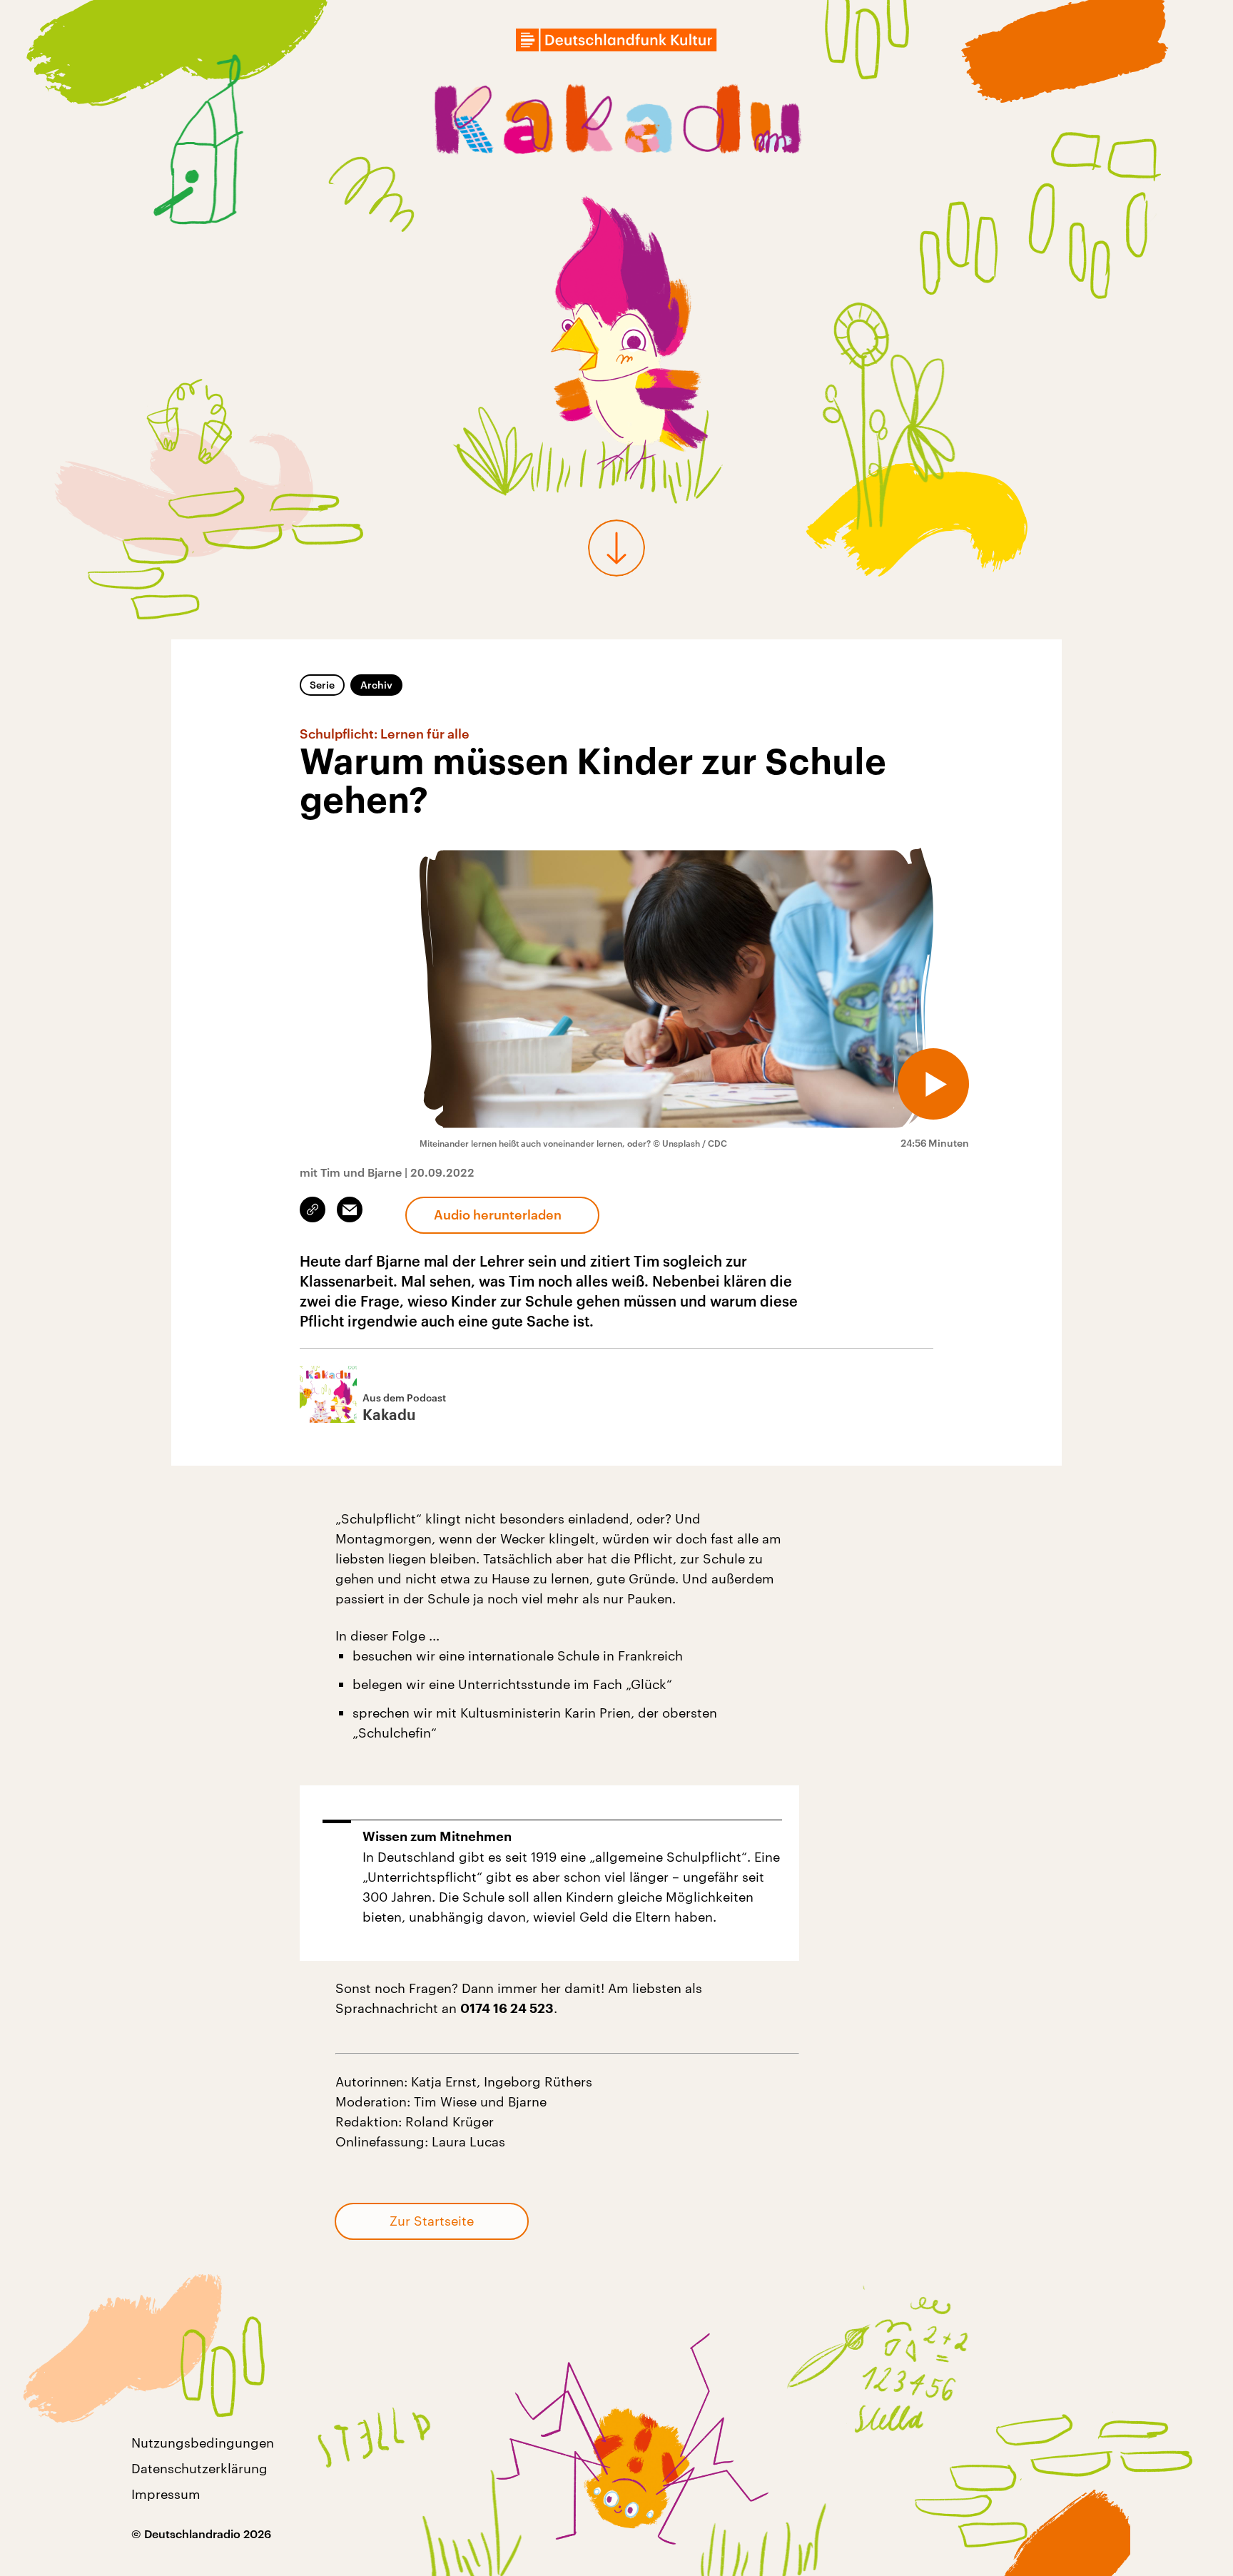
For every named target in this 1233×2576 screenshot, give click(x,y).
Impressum (166, 2494)
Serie (322, 685)
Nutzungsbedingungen (203, 2443)
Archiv (376, 685)
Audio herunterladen (498, 1215)
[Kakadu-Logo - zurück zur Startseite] (617, 123)
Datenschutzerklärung (199, 2468)
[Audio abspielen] (933, 1084)
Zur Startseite (432, 2221)
